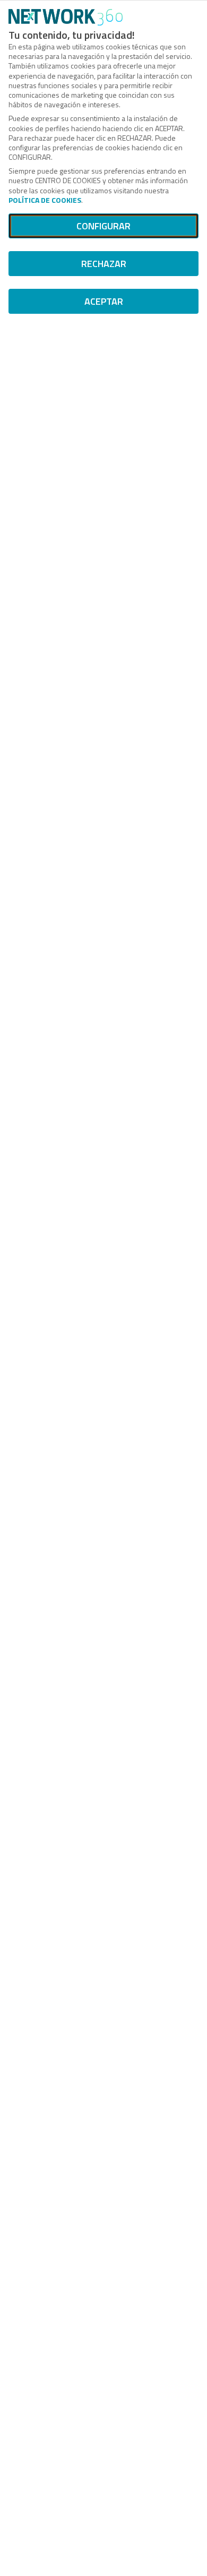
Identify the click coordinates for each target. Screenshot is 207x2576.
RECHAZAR (104, 264)
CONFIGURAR (103, 226)
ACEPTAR (104, 301)
